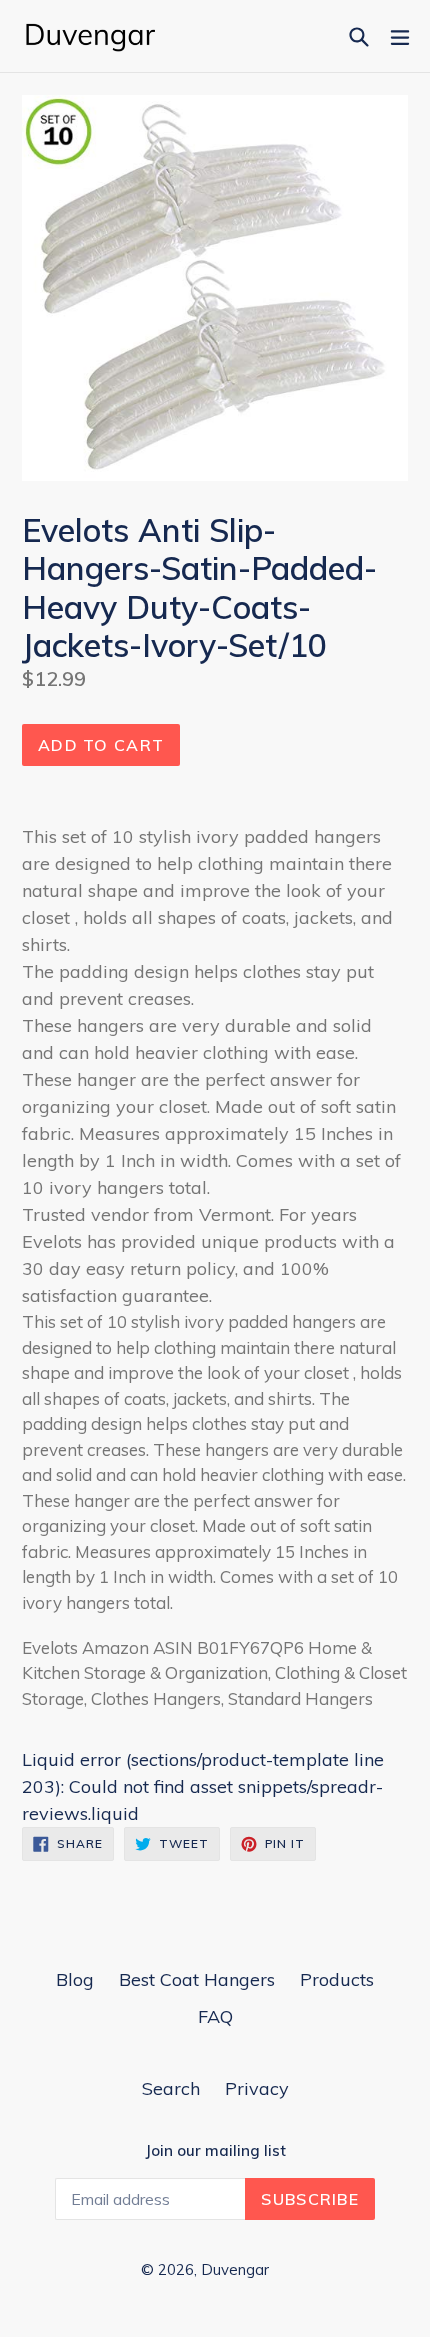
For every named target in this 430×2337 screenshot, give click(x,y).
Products (337, 1979)
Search (171, 2088)
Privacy (257, 2088)
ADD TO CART (101, 745)
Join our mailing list (215, 2151)
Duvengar (235, 2269)
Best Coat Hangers (197, 1979)
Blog (75, 1979)
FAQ (215, 2016)
